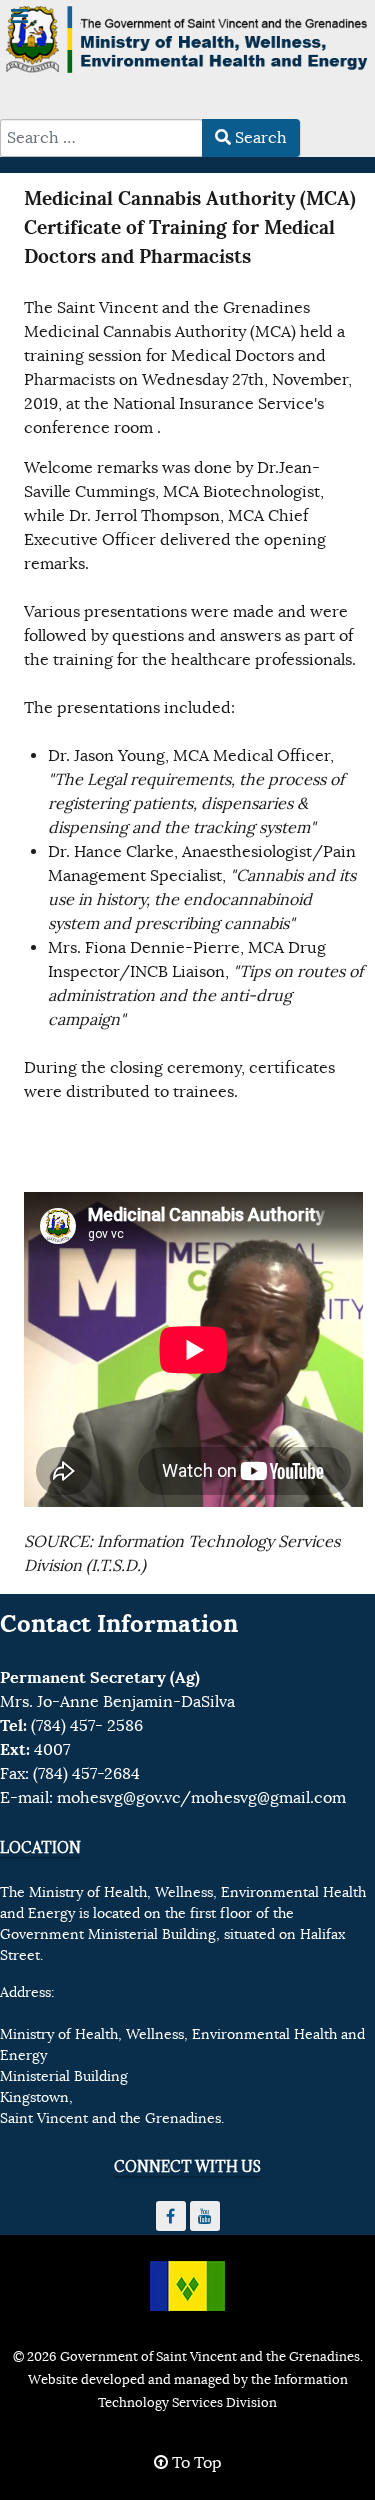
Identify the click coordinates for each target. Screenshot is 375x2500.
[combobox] (101, 138)
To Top (195, 2463)
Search (259, 138)
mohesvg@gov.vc (118, 1798)
